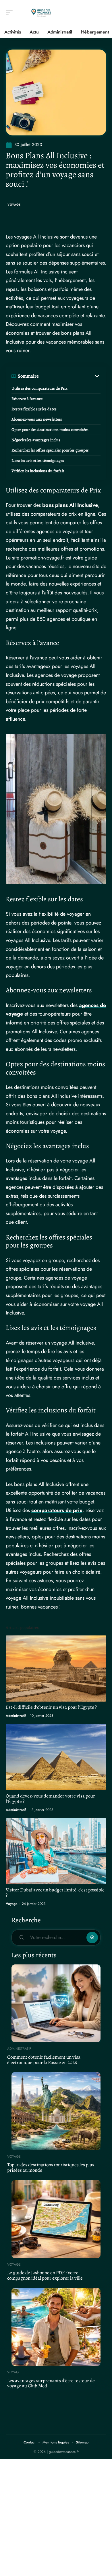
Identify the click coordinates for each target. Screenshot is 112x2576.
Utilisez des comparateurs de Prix (39, 388)
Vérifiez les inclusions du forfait (38, 471)
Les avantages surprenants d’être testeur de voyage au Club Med (51, 2383)
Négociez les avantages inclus (36, 440)
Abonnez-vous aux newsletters (37, 419)
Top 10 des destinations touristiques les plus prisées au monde (51, 2167)
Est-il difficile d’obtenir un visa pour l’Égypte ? (51, 1707)
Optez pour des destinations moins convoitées (50, 430)
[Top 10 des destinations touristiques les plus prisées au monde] (56, 2111)
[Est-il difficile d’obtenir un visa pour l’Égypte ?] (56, 1669)
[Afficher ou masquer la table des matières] (70, 376)
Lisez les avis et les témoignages (38, 461)
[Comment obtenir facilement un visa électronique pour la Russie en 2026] (56, 2004)
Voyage (14, 205)
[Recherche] (102, 13)
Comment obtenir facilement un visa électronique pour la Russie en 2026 (44, 2060)
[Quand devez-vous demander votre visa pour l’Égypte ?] (56, 1757)
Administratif (16, 1716)
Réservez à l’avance (27, 399)
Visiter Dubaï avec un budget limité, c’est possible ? (55, 1893)
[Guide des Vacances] (41, 13)
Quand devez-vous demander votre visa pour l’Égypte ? (50, 1799)
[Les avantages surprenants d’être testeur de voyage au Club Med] (56, 2327)
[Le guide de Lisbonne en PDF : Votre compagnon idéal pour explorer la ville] (56, 2219)
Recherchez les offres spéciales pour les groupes (50, 450)
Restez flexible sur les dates (34, 409)
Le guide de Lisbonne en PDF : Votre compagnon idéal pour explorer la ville (45, 2275)
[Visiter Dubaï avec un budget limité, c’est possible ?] (56, 1851)
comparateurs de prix (57, 1510)
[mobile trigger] (11, 13)
